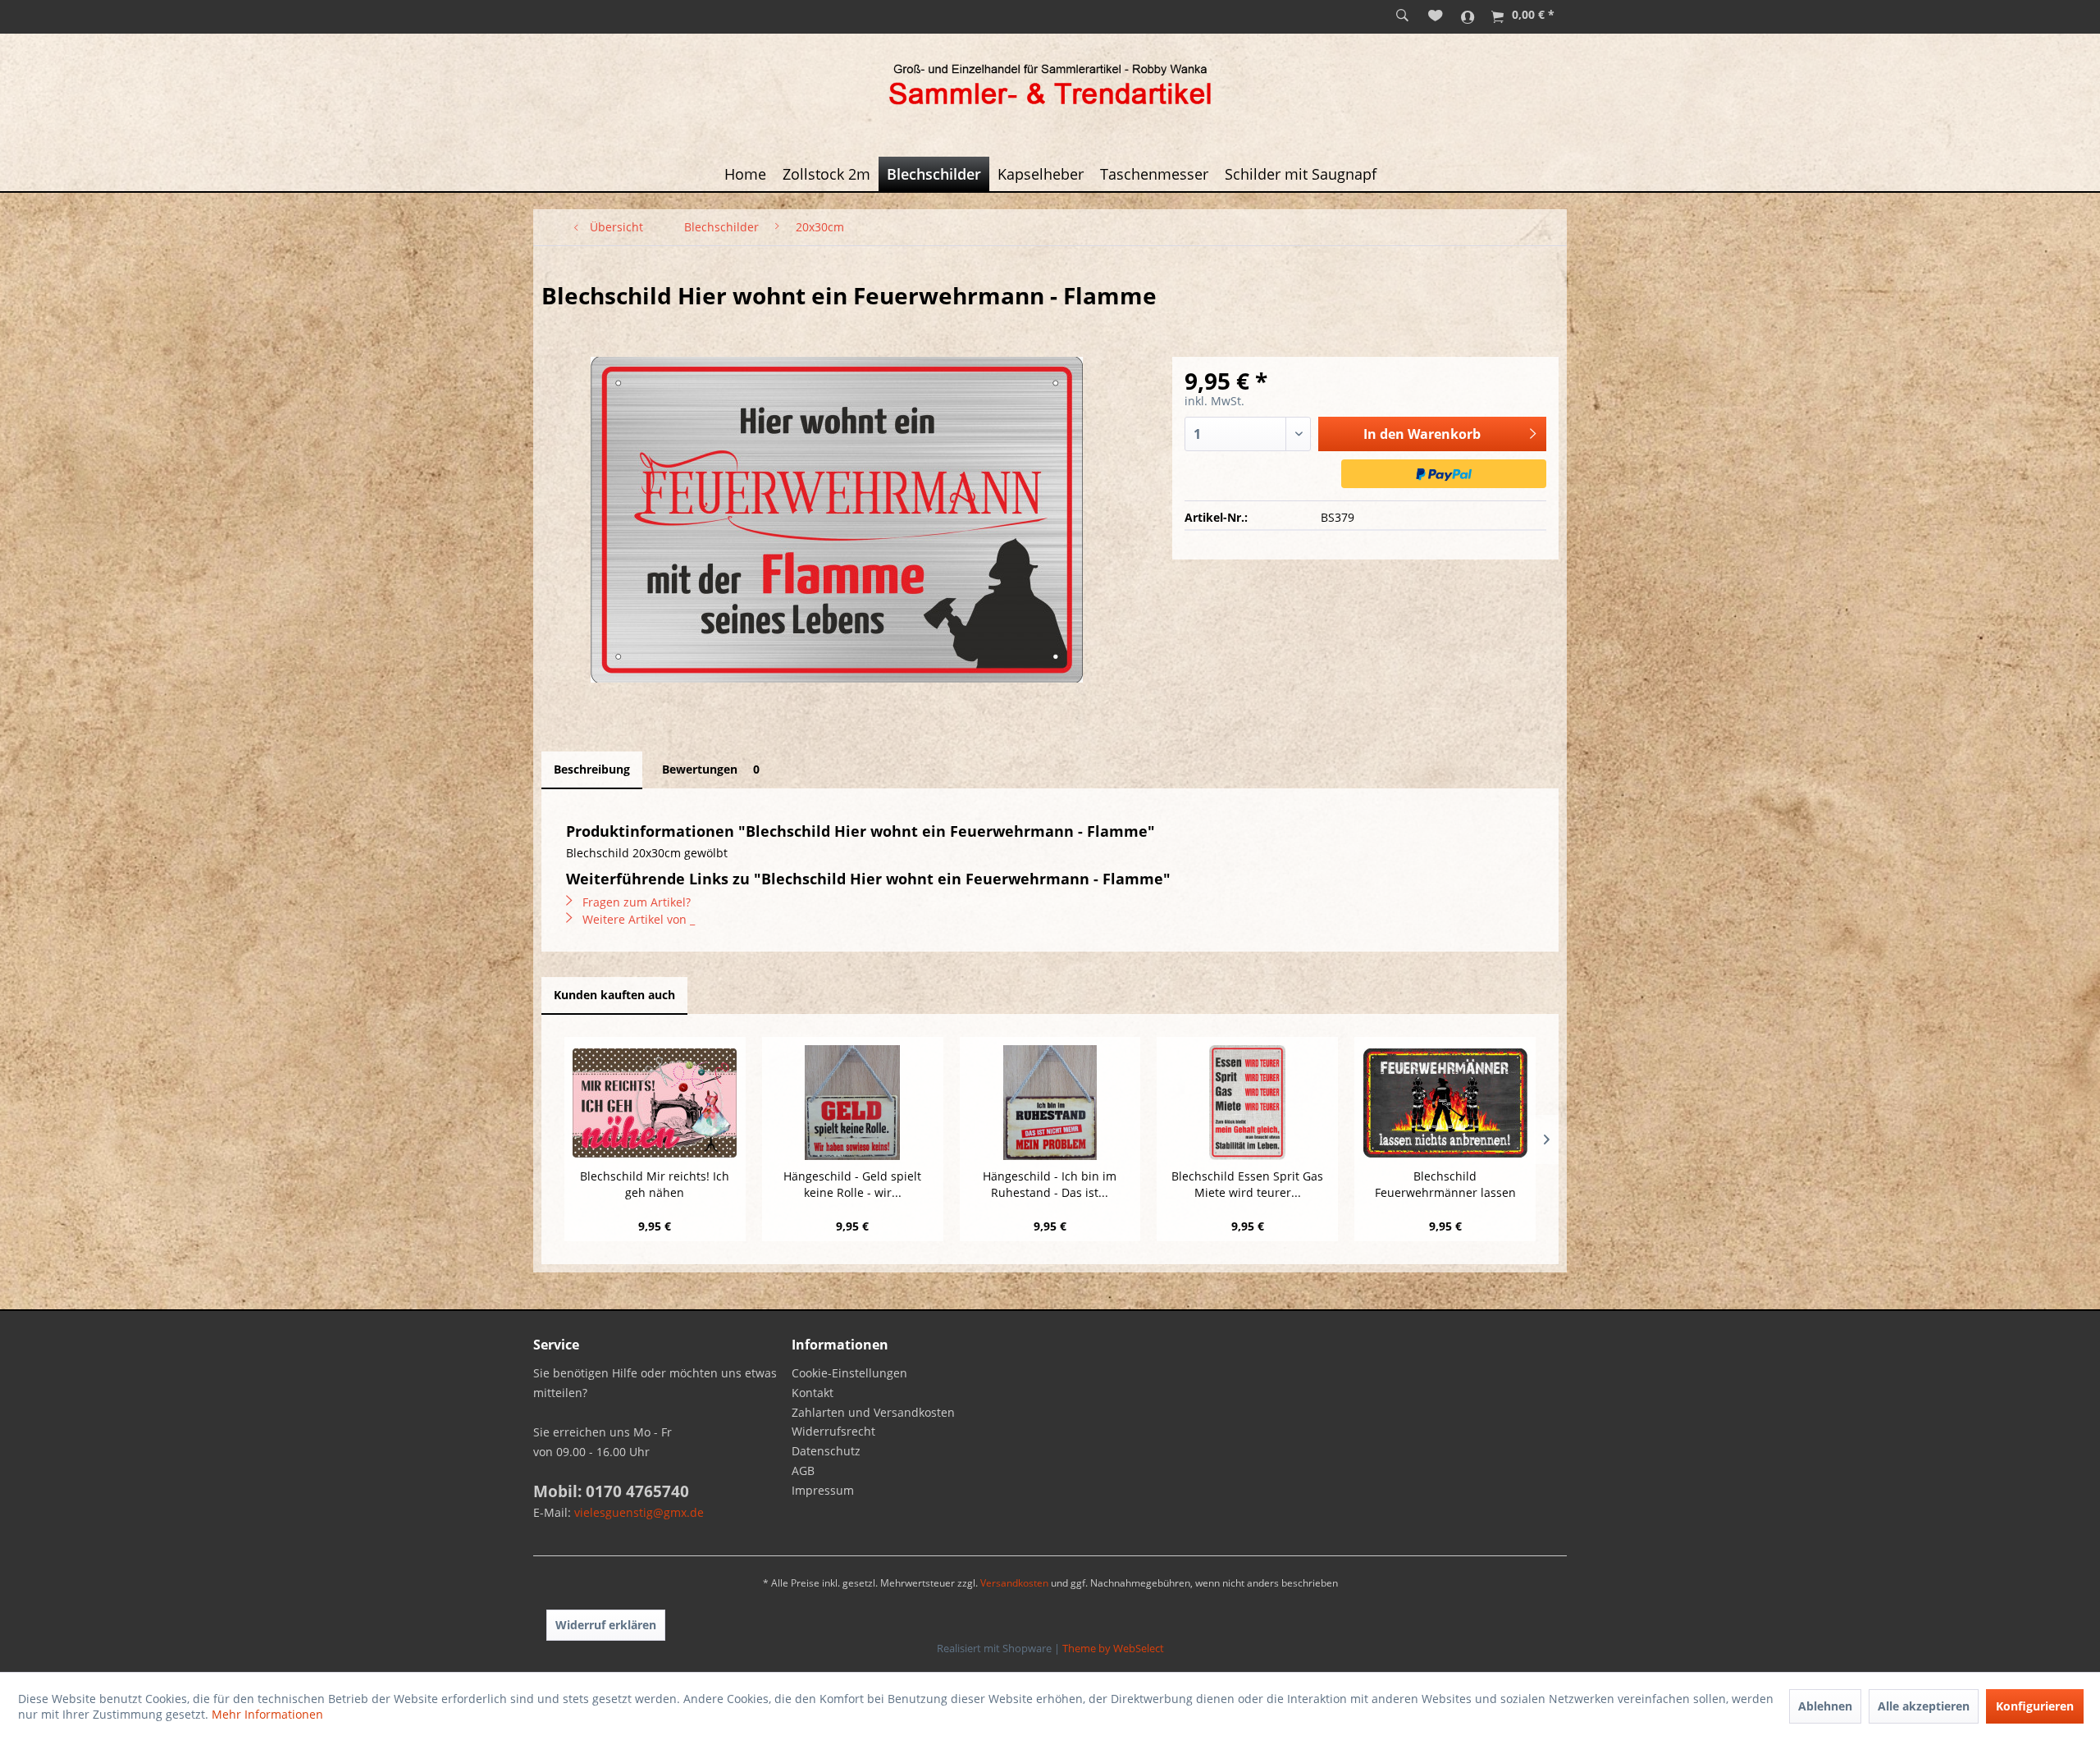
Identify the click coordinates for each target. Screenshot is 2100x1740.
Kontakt (813, 1393)
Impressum (823, 1490)
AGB (803, 1471)
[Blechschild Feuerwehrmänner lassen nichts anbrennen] (1445, 1103)
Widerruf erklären (606, 1625)
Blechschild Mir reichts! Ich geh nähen (655, 1184)
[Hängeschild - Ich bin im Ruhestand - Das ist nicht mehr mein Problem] (1050, 1103)
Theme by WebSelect (1113, 1648)
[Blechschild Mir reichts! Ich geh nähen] (655, 1103)
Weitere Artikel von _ (637, 919)
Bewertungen (711, 769)
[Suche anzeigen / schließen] (1402, 16)
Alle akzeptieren (1924, 1706)
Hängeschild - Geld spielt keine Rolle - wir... (852, 1184)
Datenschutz (826, 1451)
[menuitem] (1402, 16)
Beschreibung (592, 769)
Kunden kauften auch (614, 995)
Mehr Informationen (267, 1714)
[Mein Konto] (1468, 16)
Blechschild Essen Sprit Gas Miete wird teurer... (1247, 1184)
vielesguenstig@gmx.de (639, 1512)
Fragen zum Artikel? (635, 902)
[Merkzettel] (1436, 16)
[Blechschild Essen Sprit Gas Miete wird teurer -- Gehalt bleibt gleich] (1247, 1103)
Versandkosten (1014, 1583)
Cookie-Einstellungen (849, 1373)
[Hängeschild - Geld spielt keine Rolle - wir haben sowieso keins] (853, 1103)
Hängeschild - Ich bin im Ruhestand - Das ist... (1050, 1184)
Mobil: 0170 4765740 (611, 1491)
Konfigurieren (2035, 1706)
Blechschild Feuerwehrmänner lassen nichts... (1445, 1185)
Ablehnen (1825, 1706)
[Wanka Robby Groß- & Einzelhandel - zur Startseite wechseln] (1050, 87)
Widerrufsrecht (833, 1431)
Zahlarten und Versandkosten (873, 1412)
